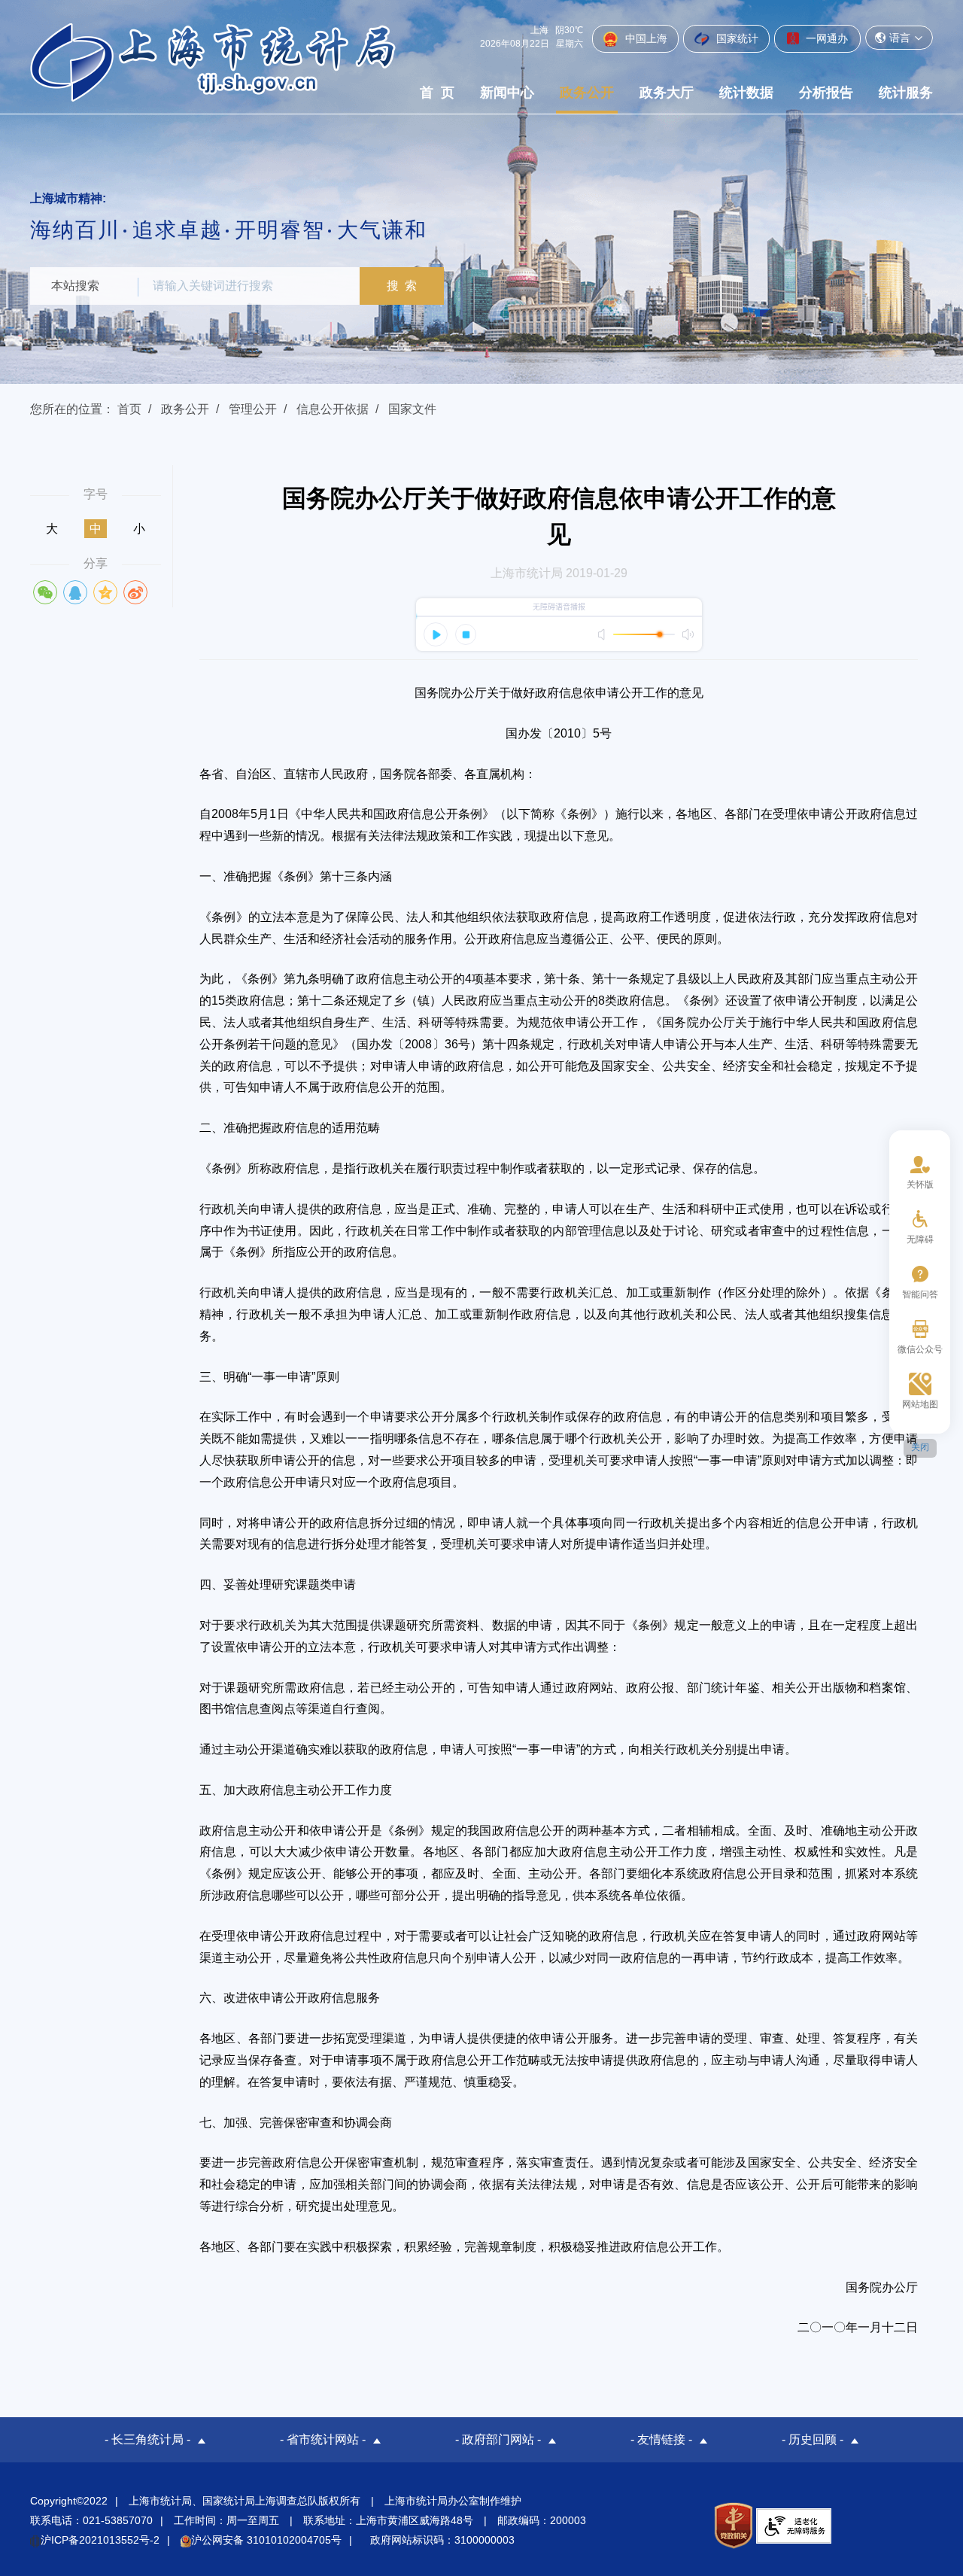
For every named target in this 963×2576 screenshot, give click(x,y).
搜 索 (402, 286)
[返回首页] (213, 62)
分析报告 (826, 93)
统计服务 (906, 93)
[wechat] (45, 592)
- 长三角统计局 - (147, 2439)
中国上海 (645, 38)
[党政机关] (733, 2526)
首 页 (437, 93)
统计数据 (746, 93)
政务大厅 (667, 93)
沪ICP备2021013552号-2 (100, 2540)
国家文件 (412, 409)
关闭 (920, 1447)
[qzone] (105, 592)
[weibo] (135, 592)
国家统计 (736, 38)
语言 (900, 38)
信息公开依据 (333, 409)
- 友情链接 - (661, 2439)
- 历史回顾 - (813, 2439)
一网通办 (825, 38)
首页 (129, 409)
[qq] (75, 592)
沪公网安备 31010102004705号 (266, 2540)
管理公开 (253, 409)
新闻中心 (507, 93)
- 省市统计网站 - (323, 2439)
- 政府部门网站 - (498, 2439)
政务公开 (587, 93)
